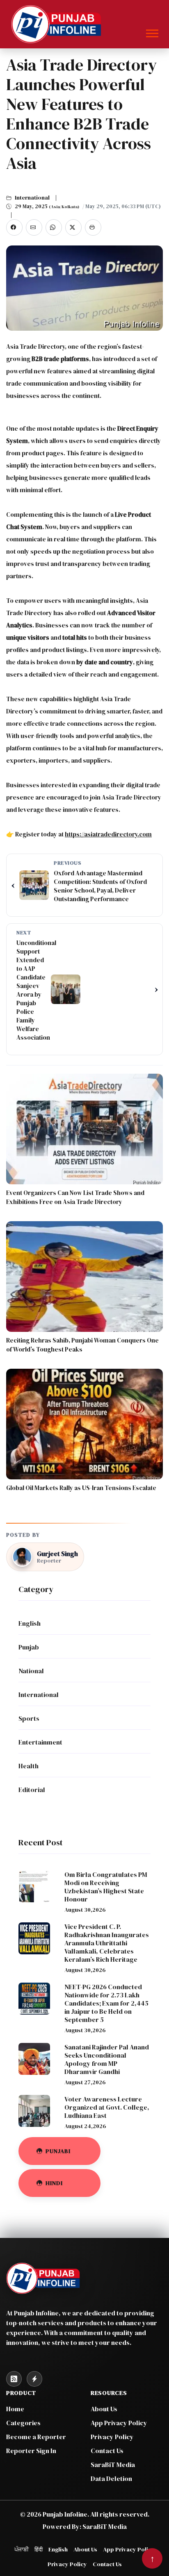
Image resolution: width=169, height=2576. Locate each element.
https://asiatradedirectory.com (108, 834)
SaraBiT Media (113, 2465)
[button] (152, 32)
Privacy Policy (112, 2437)
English (58, 2549)
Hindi (54, 2183)
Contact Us (107, 2451)
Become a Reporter (36, 2437)
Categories (23, 2423)
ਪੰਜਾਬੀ (22, 2549)
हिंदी (39, 2549)
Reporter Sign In (31, 2451)
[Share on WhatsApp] (54, 227)
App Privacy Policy (119, 2423)
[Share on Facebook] (14, 227)
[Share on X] (73, 227)
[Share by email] (34, 227)
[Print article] (93, 227)
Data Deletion (111, 2478)
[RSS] (14, 2379)
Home (15, 2409)
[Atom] (34, 2379)
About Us (104, 2409)
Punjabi (58, 2151)
